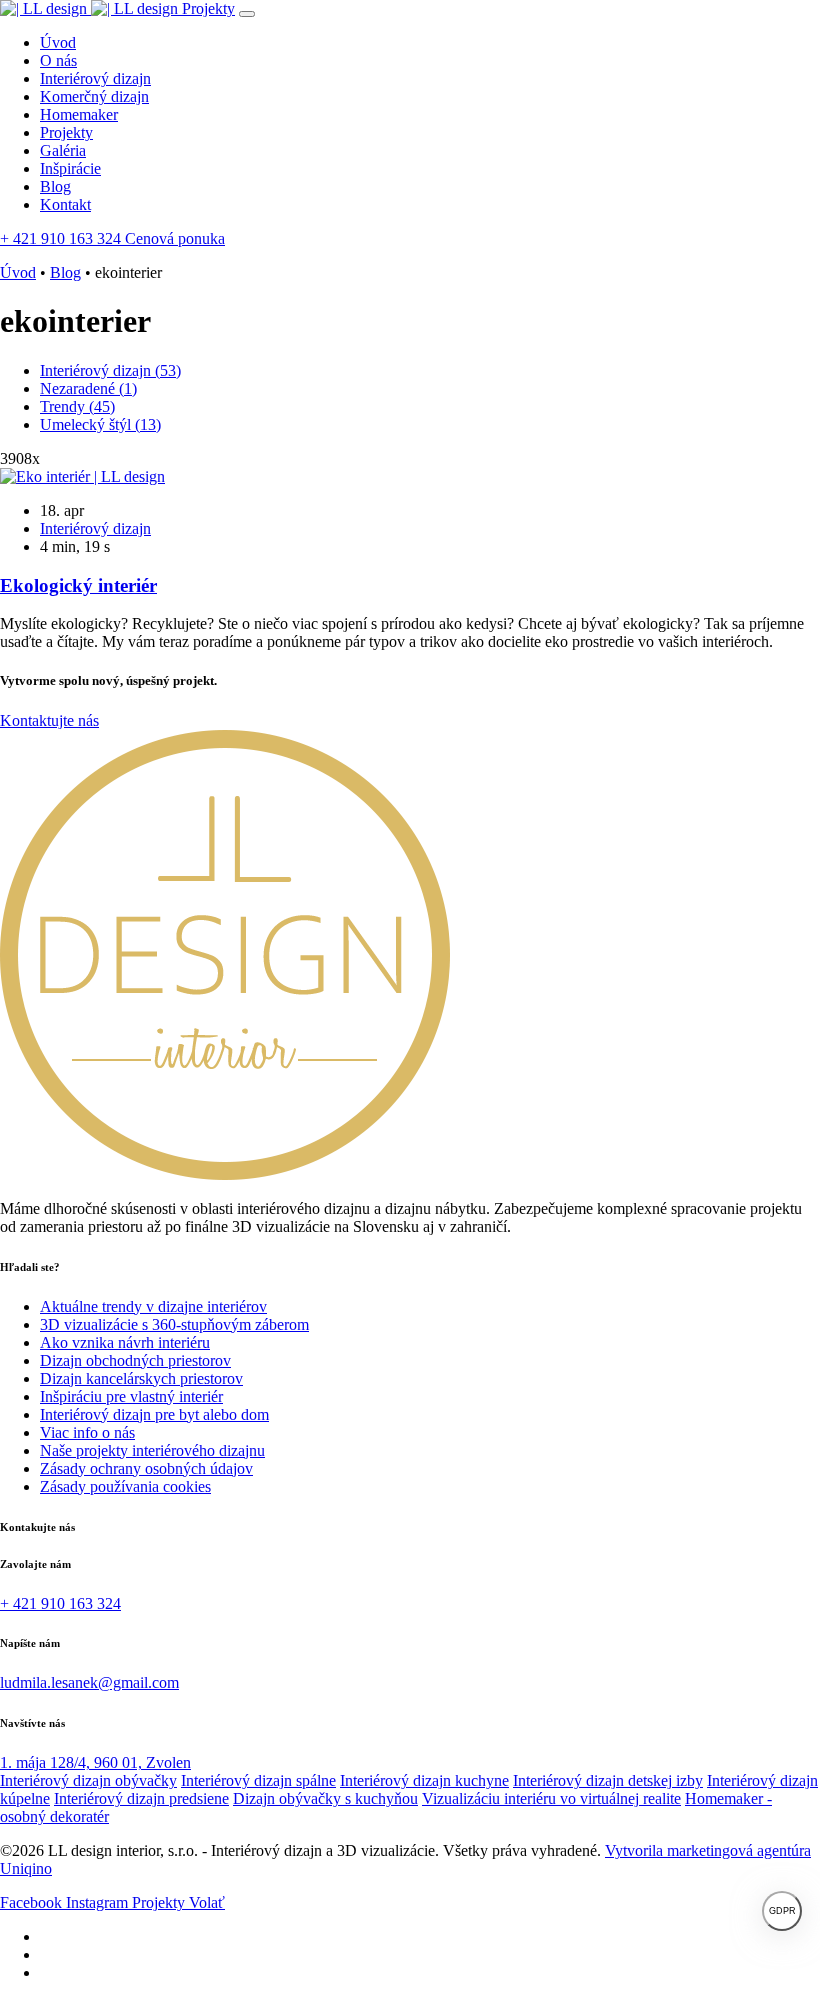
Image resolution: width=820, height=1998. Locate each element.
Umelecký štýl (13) (100, 424)
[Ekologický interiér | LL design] (82, 476)
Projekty (208, 8)
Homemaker (79, 114)
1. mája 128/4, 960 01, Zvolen (95, 1762)
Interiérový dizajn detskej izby (608, 1780)
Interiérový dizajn (95, 78)
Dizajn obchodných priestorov (135, 1360)
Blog (55, 186)
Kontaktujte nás (49, 720)
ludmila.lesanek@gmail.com (89, 1682)
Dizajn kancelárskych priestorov (141, 1378)
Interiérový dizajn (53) (110, 370)
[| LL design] (91, 8)
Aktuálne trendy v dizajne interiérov (153, 1306)
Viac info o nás (87, 1432)
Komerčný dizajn (94, 96)
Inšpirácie (70, 168)
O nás (58, 60)
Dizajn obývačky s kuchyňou (325, 1798)
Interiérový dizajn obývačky (88, 1780)
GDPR (782, 1911)
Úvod (58, 42)
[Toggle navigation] (247, 14)
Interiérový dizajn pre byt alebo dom (154, 1414)
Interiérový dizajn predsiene (141, 1798)
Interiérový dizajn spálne (258, 1780)
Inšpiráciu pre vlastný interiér (131, 1396)
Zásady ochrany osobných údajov (146, 1468)
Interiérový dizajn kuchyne (424, 1780)
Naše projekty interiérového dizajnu (152, 1450)
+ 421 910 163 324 (62, 238)
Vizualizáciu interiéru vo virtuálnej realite (551, 1798)
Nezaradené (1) (88, 388)
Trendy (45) (77, 406)
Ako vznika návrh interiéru (125, 1342)
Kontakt (65, 204)
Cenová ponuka (175, 238)
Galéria (63, 150)
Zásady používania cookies (125, 1486)
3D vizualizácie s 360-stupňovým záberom (174, 1324)
